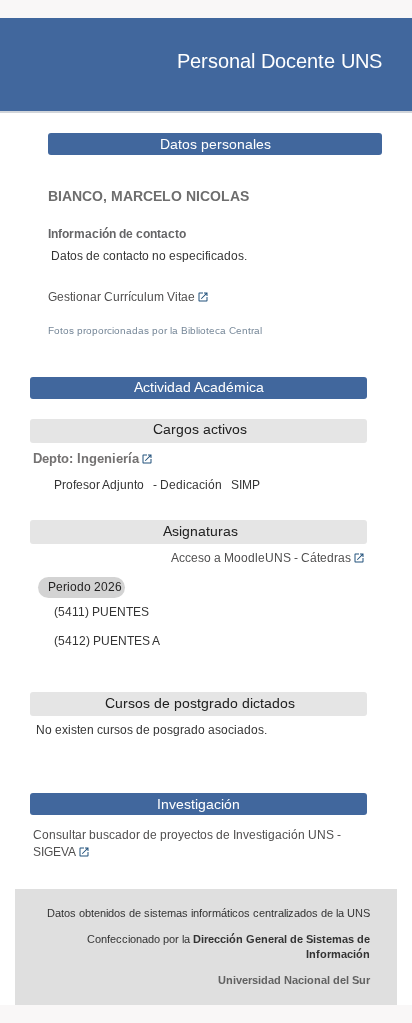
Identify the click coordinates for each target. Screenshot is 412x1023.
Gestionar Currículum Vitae (121, 297)
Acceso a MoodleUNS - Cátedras (261, 558)
